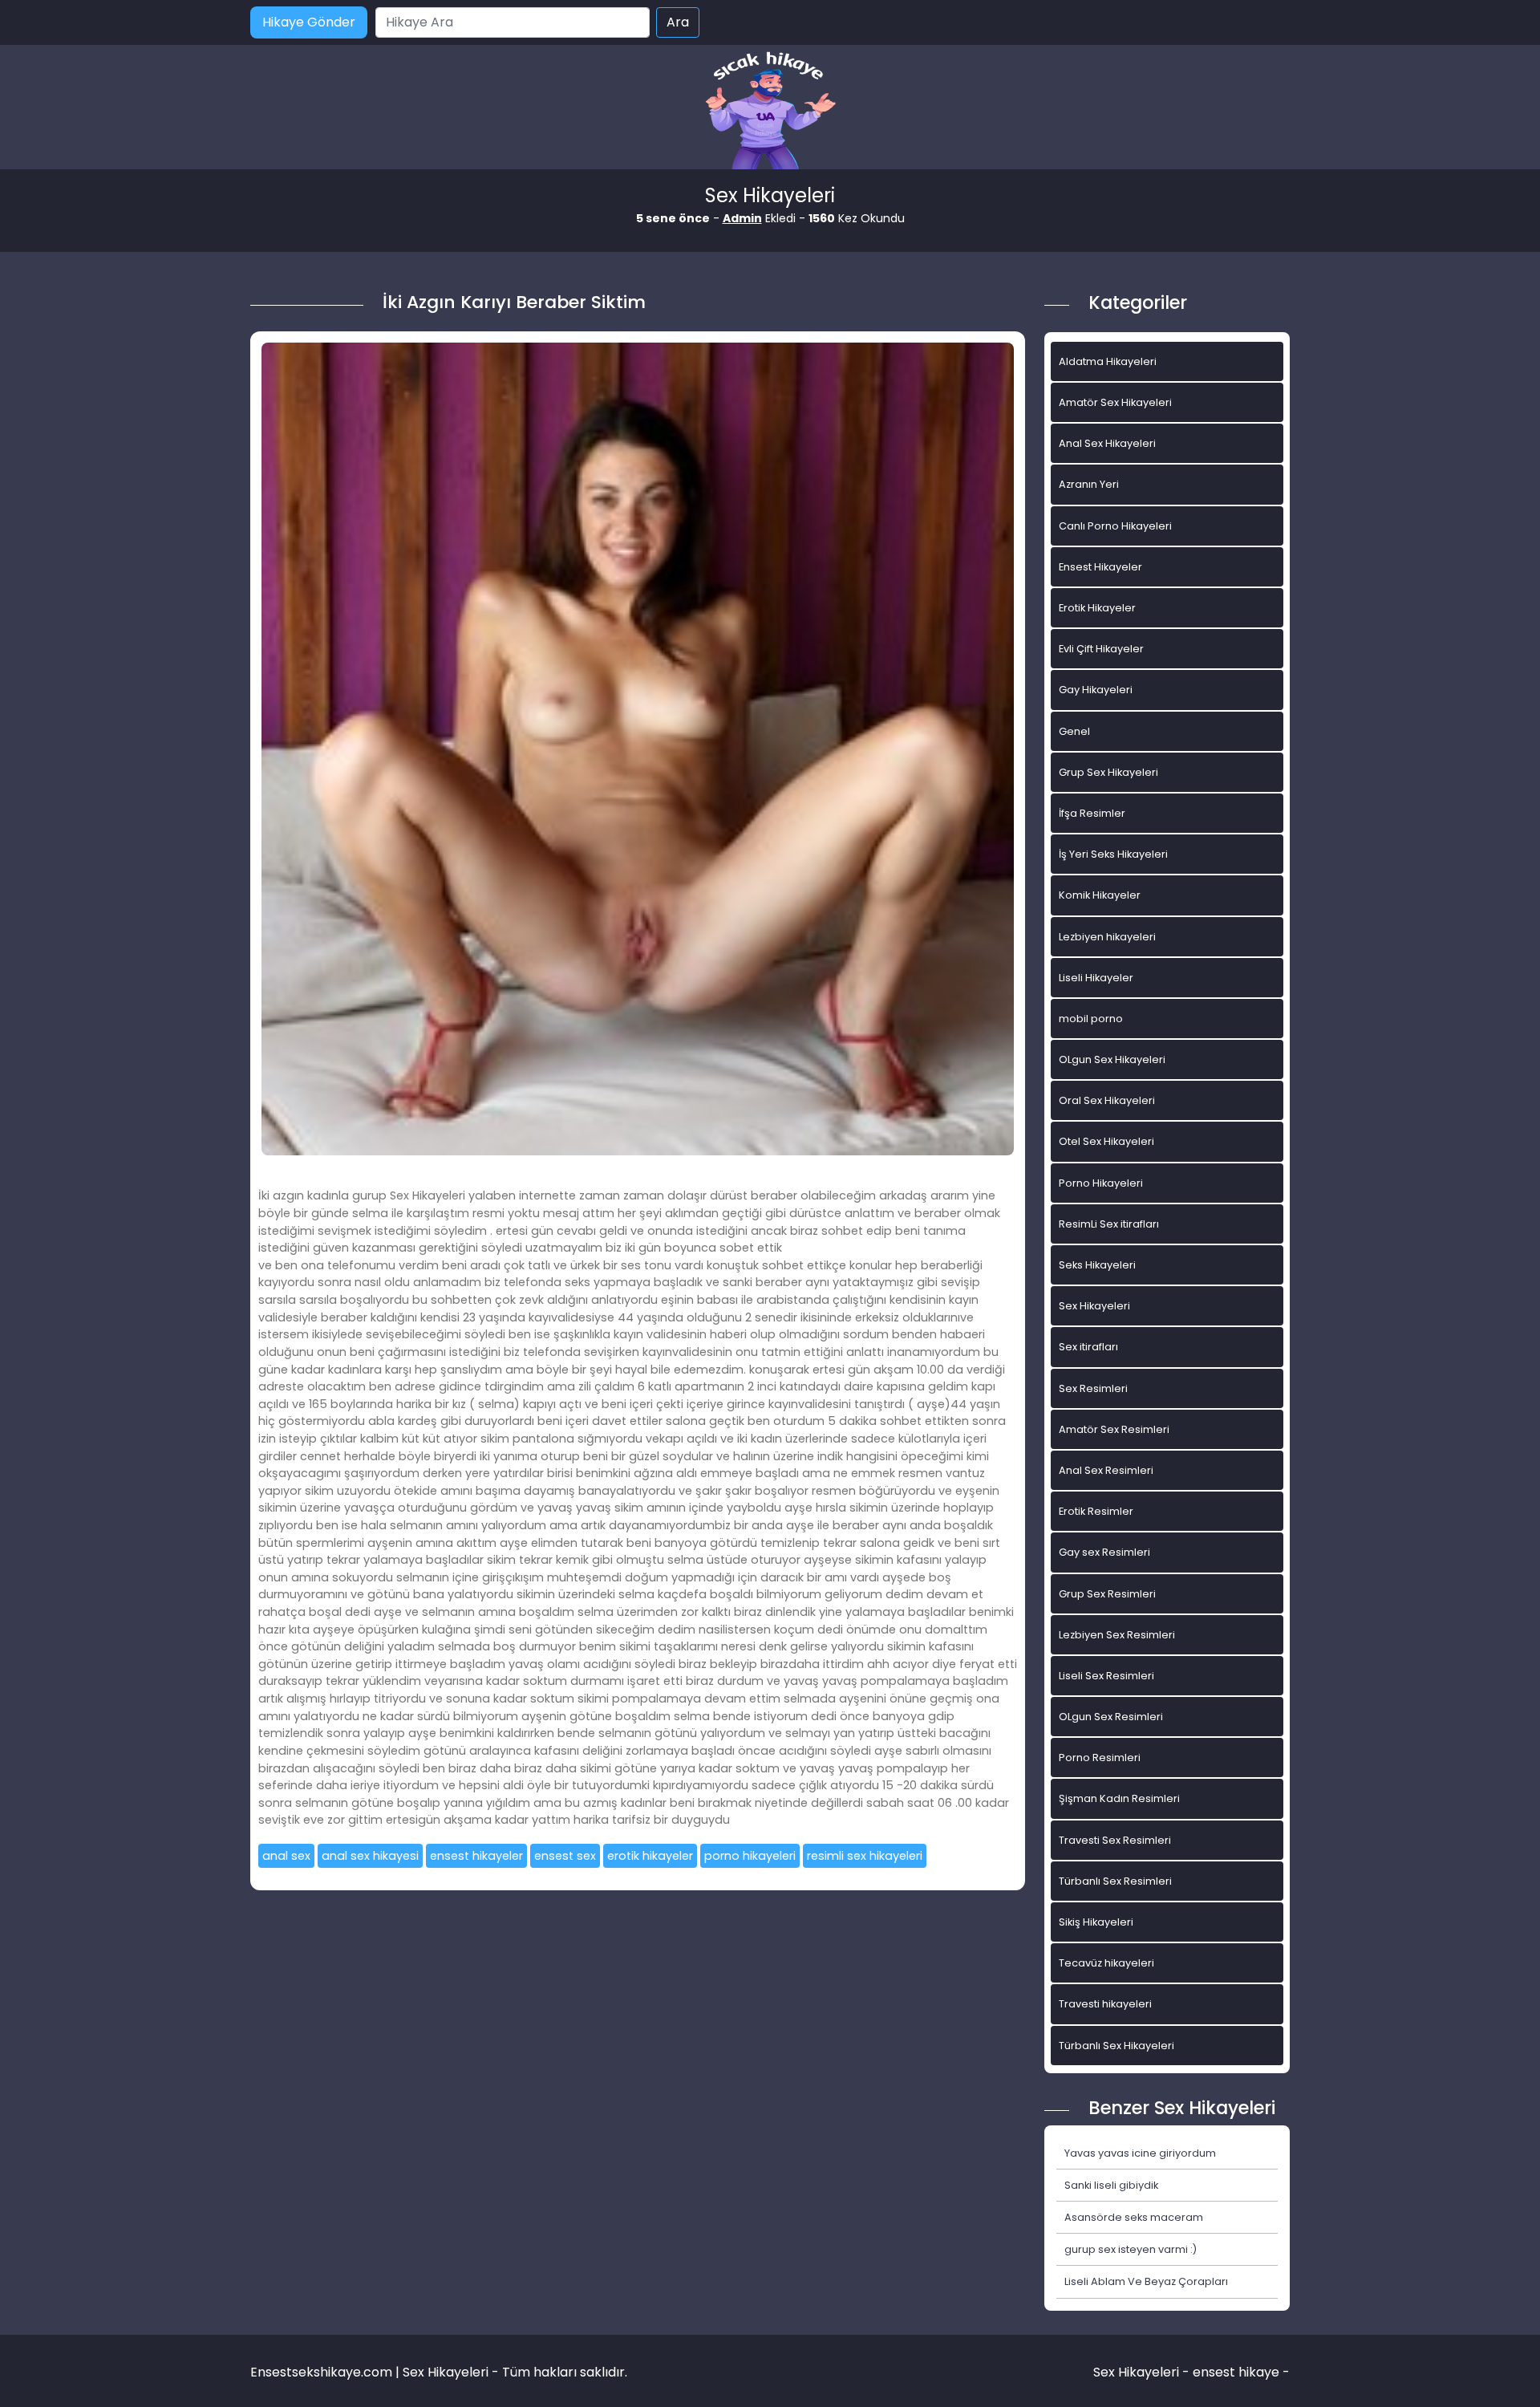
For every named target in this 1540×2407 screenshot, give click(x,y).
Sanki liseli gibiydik (1111, 2185)
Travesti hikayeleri (1105, 2004)
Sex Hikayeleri (1094, 1306)
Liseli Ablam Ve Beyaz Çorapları (1146, 2281)
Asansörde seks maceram (1134, 2217)
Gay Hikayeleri (1096, 690)
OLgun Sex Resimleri (1111, 1717)
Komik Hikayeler (1100, 895)
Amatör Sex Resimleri (1114, 1429)
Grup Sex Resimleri (1107, 1594)
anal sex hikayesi (370, 1856)
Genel (1074, 731)
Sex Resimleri (1093, 1388)
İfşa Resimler (1092, 813)
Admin (742, 218)
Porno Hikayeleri (1101, 1183)
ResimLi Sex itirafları (1109, 1224)
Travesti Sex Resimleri (1115, 1840)
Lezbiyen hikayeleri (1107, 937)
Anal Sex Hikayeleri (1107, 443)
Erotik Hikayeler (1097, 608)
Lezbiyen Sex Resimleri (1117, 1635)
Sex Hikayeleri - (1143, 2372)
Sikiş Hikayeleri (1096, 1922)
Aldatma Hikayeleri (1108, 361)
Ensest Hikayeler (1100, 567)
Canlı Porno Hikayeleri (1115, 526)
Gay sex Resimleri (1104, 1552)
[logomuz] (770, 112)
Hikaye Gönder (309, 22)
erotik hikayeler (650, 1856)
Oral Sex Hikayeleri (1107, 1100)
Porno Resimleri (1100, 1758)
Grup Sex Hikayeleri (1108, 772)
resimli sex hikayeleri (865, 1856)
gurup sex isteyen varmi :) (1131, 2249)
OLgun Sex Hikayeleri (1112, 1059)
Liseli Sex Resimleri (1106, 1676)
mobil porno (1091, 1019)
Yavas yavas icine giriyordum (1140, 2153)
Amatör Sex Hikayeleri (1115, 402)
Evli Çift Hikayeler (1101, 649)
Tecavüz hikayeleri (1106, 1963)
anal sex (286, 1856)
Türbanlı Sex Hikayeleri (1116, 2046)
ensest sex (565, 1856)
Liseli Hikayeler (1096, 978)
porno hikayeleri (750, 1856)
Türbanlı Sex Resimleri (1115, 1881)
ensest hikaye (1236, 2372)
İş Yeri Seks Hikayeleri (1113, 854)
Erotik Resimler (1096, 1511)
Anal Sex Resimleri (1106, 1470)
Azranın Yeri (1089, 484)
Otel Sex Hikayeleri (1106, 1141)
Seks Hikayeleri (1097, 1265)
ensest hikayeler (476, 1856)
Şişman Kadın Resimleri (1119, 1798)
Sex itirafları (1088, 1347)
